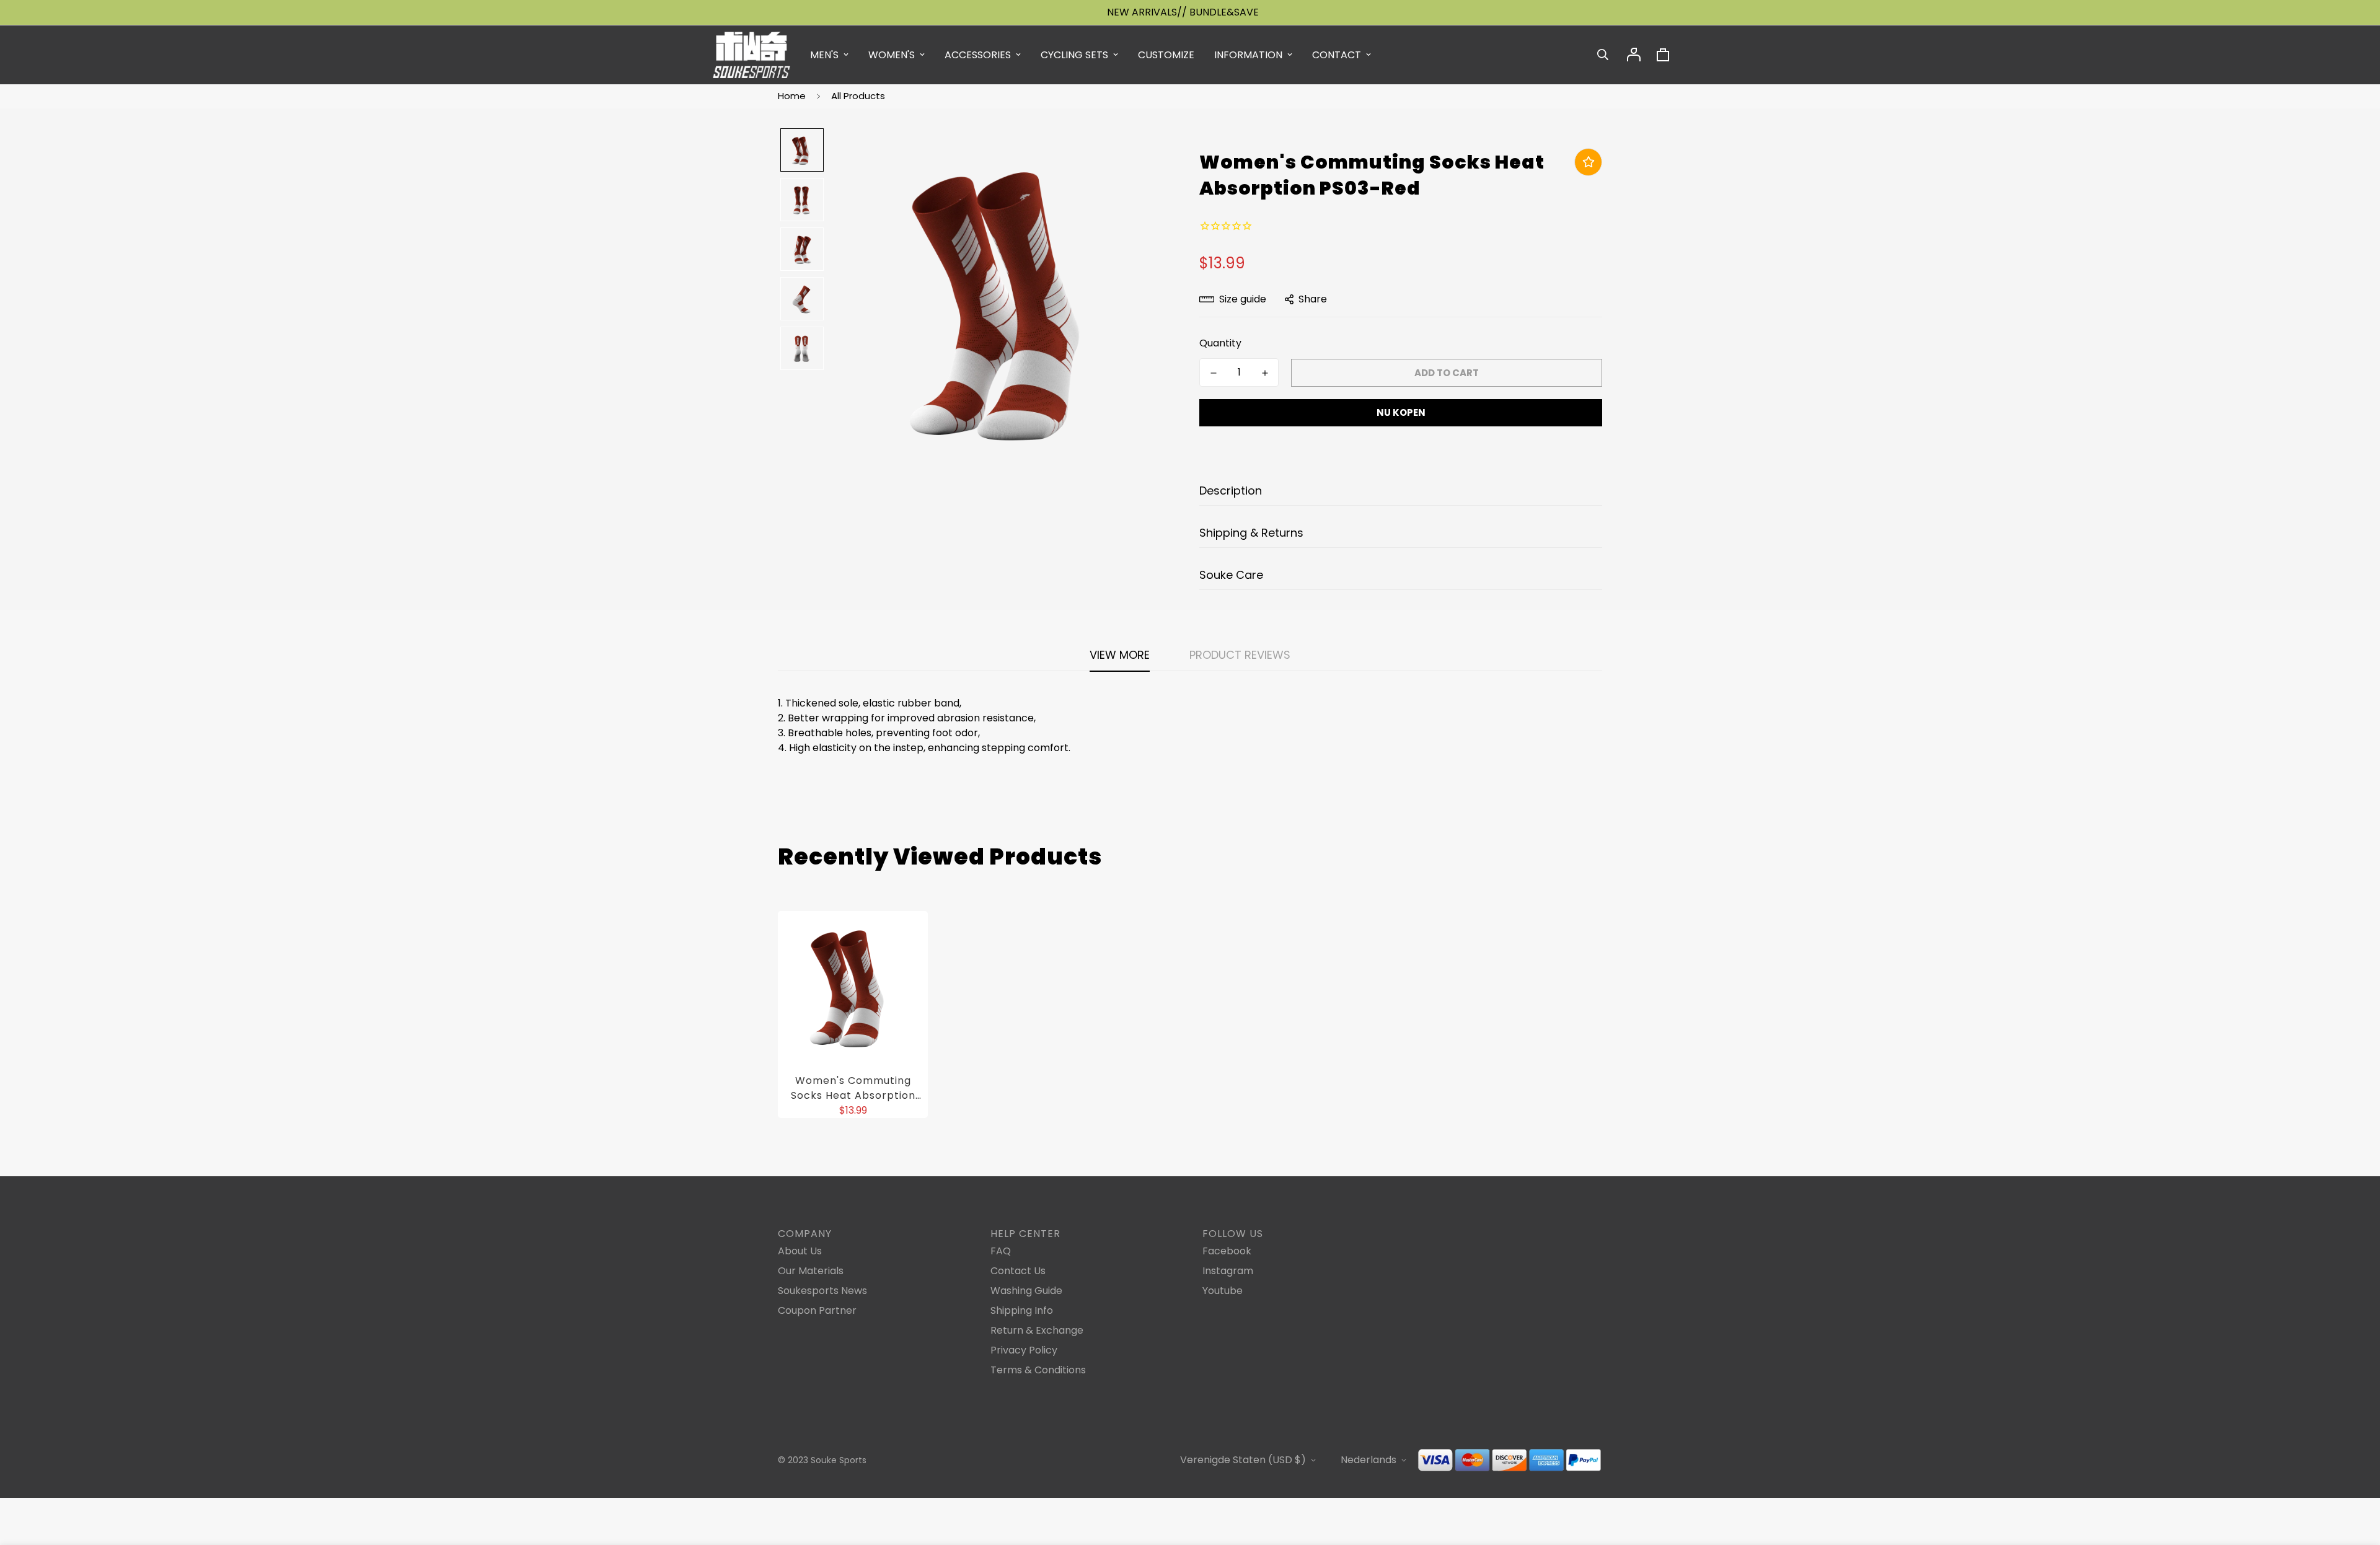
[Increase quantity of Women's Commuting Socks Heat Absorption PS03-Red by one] (1265, 373)
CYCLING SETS (1074, 55)
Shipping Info (1022, 1310)
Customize (1166, 55)
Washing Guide (1026, 1291)
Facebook (1227, 1251)
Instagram (1228, 1271)
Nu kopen (1401, 412)
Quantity (1220, 343)
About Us (800, 1251)
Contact (1337, 55)
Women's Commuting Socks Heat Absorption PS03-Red (853, 1088)
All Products (858, 96)
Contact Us (1018, 1271)
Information (1248, 55)
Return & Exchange (1037, 1330)
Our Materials (811, 1271)
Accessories (978, 55)
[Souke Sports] (751, 55)
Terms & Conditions (1038, 1370)
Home (792, 96)
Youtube (1223, 1291)
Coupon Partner (817, 1310)
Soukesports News (822, 1291)
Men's (824, 55)
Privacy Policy (1024, 1350)
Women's (892, 55)
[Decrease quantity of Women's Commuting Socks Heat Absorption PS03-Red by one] (1213, 373)
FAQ (1001, 1251)
